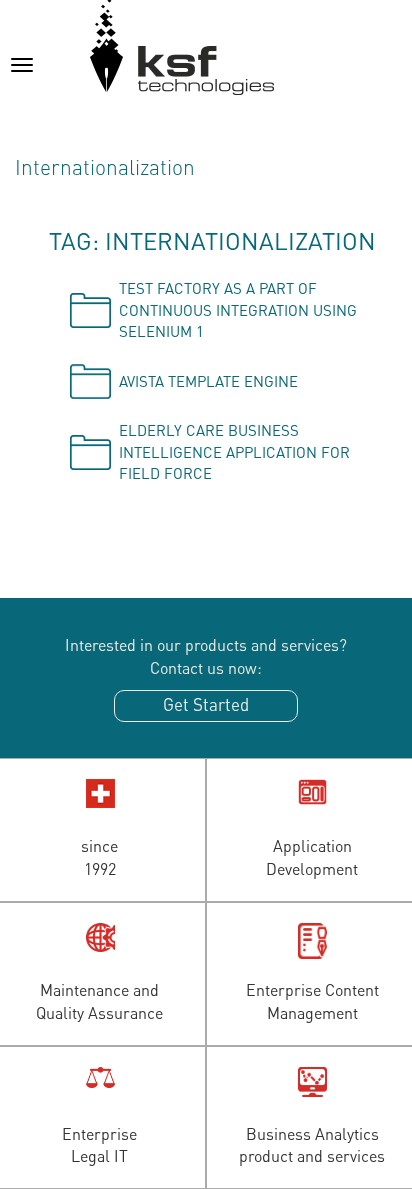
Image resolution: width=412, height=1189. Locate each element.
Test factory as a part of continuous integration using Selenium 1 (238, 309)
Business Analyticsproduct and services (312, 1145)
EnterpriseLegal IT (99, 1145)
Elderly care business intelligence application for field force (234, 451)
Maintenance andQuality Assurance (99, 1001)
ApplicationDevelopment (312, 857)
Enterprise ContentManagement (312, 1001)
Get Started (206, 704)
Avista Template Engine (208, 381)
